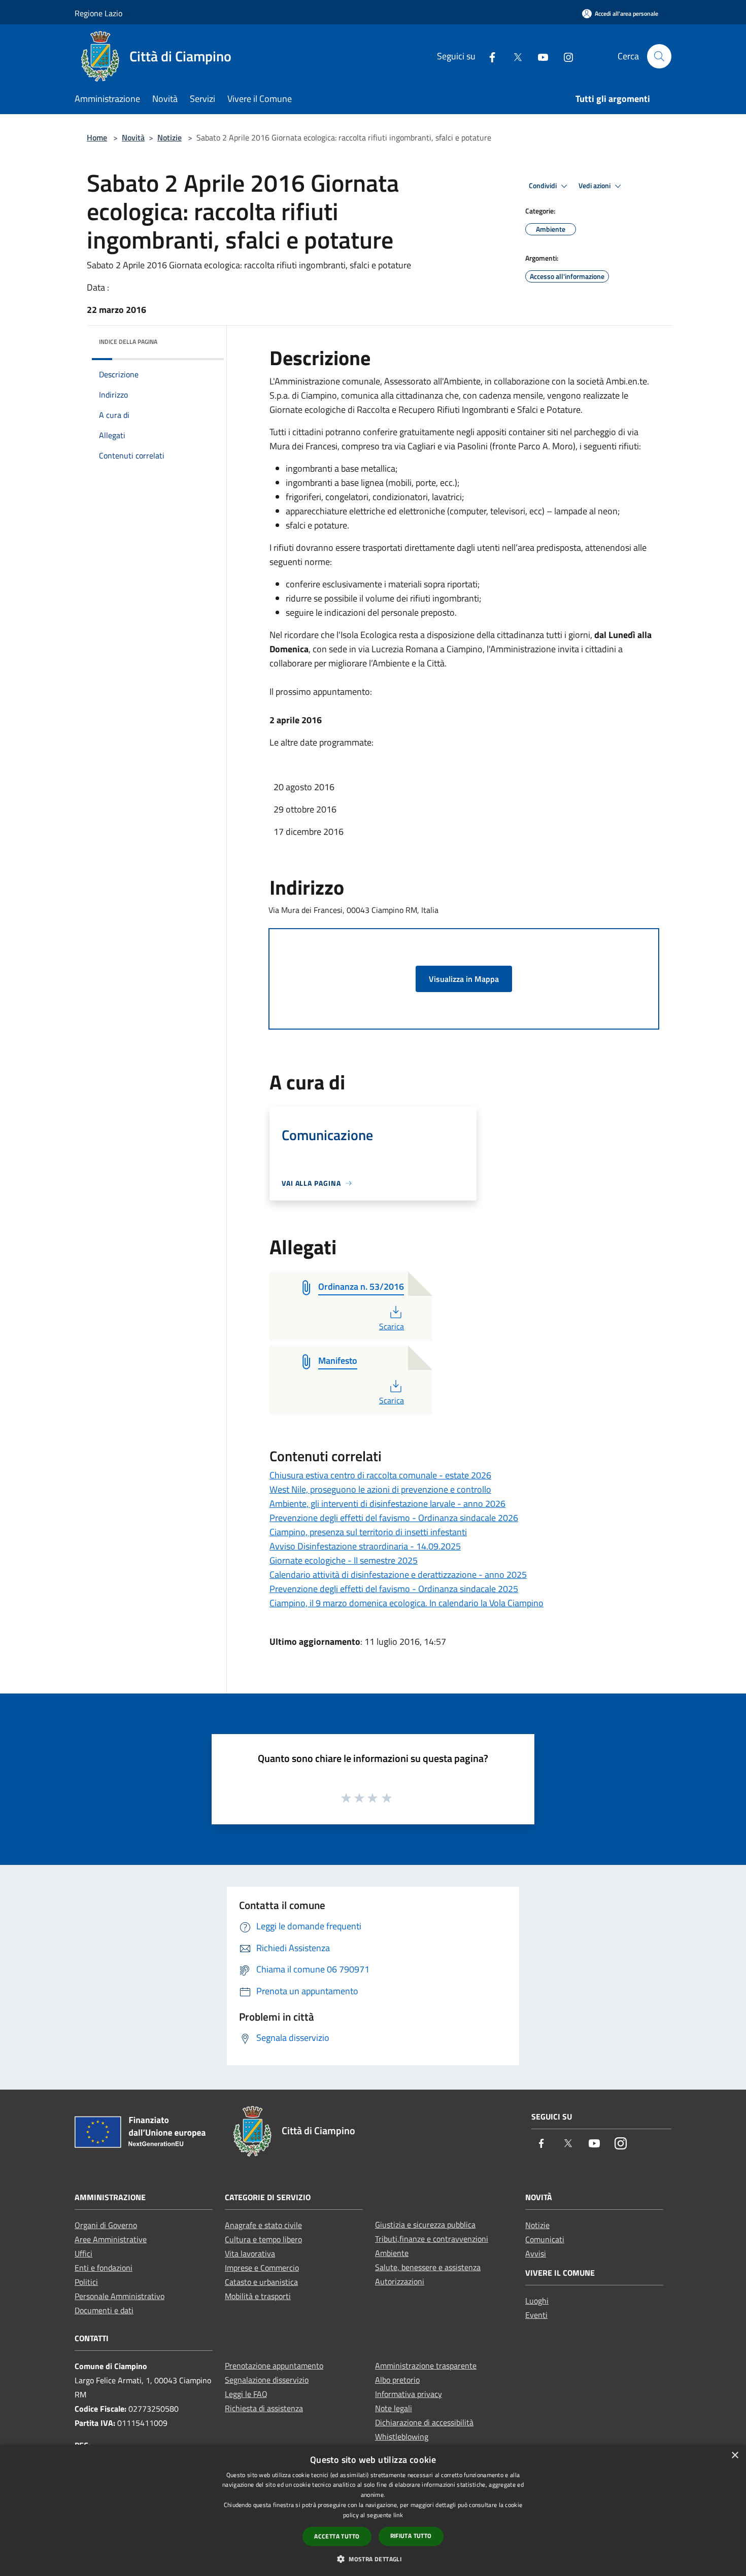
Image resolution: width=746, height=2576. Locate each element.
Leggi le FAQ (246, 2394)
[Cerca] (659, 56)
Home (97, 137)
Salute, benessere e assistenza (428, 2267)
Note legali (394, 2408)
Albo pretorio (397, 2380)
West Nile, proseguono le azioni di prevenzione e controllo (380, 1489)
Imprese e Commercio (262, 2268)
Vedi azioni (595, 186)
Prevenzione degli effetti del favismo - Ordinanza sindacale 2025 (394, 1589)
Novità (133, 137)
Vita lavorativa (250, 2253)
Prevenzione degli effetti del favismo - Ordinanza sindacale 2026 (394, 1518)
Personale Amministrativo (120, 2296)
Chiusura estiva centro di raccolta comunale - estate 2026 (380, 1475)
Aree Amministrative (111, 2239)
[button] (373, 2559)
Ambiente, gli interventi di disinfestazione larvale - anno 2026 (387, 1504)
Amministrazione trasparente (426, 2366)
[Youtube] (539, 56)
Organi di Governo (106, 2225)
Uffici (83, 2253)
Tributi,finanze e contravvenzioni (432, 2239)
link (398, 2515)
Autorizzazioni (400, 2281)
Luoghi (537, 2301)
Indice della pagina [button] (128, 342)
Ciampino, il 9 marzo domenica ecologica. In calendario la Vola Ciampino (406, 1603)
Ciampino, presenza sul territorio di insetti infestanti (368, 1532)
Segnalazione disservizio (267, 2380)
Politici (86, 2282)
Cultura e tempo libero (263, 2239)
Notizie (169, 137)
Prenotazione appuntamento (274, 2366)
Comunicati (545, 2239)
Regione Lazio (98, 13)
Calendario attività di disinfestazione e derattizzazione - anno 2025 (398, 1575)
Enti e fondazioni (104, 2268)
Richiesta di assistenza (264, 2408)
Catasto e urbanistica (261, 2282)
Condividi (544, 186)
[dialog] (373, 2510)
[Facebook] (488, 56)
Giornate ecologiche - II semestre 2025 (344, 1560)
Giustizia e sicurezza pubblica (425, 2225)
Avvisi (536, 2253)
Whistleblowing (402, 2437)
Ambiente (392, 2253)
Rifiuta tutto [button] (411, 2536)
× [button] (735, 2456)
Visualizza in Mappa (464, 979)
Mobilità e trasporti (258, 2296)
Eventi (536, 2315)
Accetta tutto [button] (337, 2536)
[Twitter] (514, 56)
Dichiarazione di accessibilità (424, 2422)
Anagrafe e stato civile (263, 2225)
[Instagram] (564, 56)
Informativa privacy (409, 2394)
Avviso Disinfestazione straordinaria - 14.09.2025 (365, 1546)
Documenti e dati (104, 2310)
